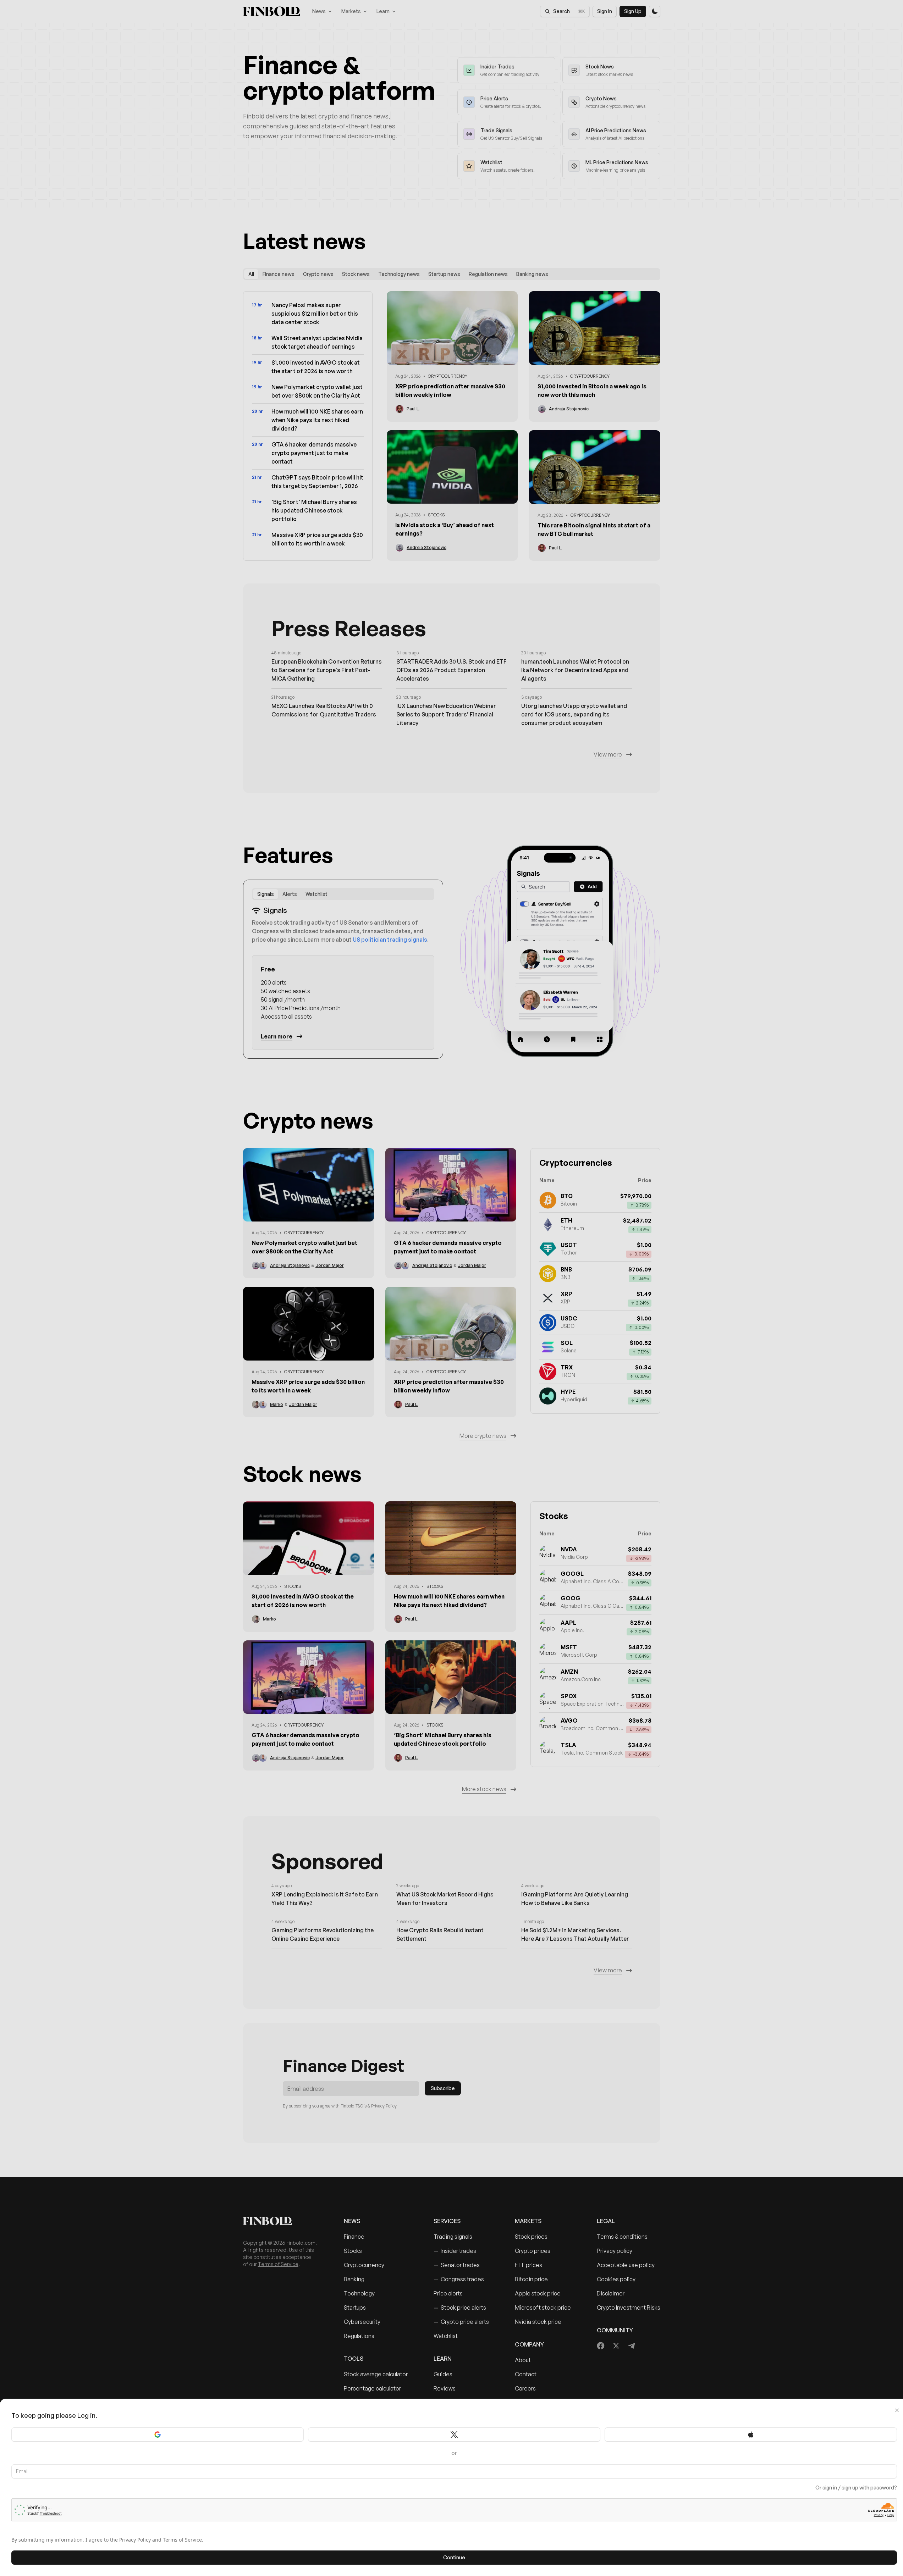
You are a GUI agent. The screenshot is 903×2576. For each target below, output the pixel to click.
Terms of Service (182, 2540)
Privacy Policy (135, 2540)
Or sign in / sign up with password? (856, 2488)
